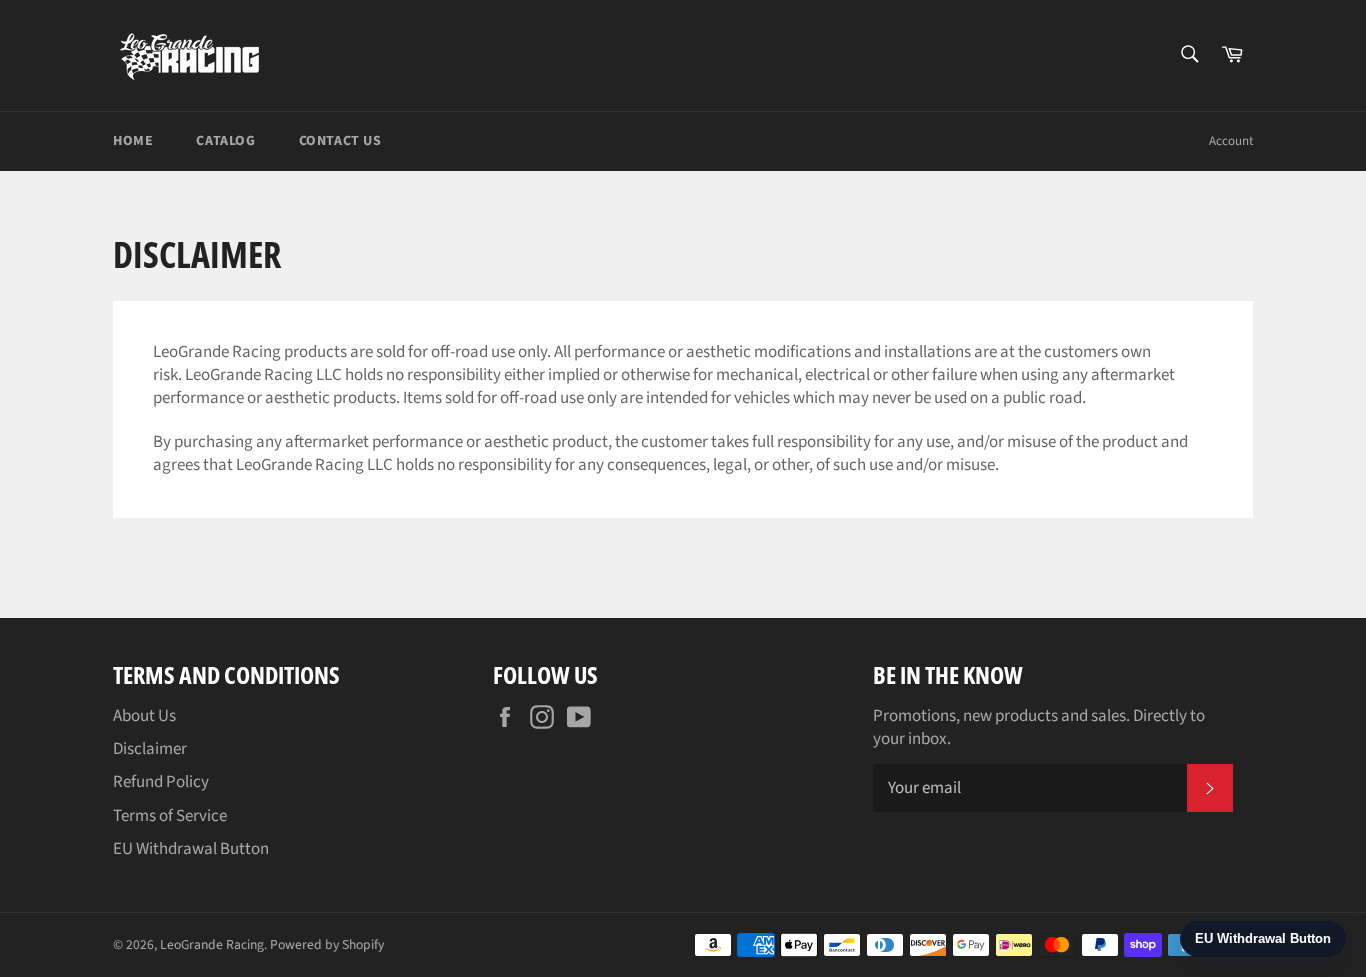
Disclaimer (150, 749)
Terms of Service (170, 816)
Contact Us (340, 141)
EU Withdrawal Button (191, 849)
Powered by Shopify (327, 944)
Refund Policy (161, 782)
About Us (144, 716)
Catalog (225, 141)
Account (1231, 141)
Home (133, 141)
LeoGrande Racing (212, 944)
